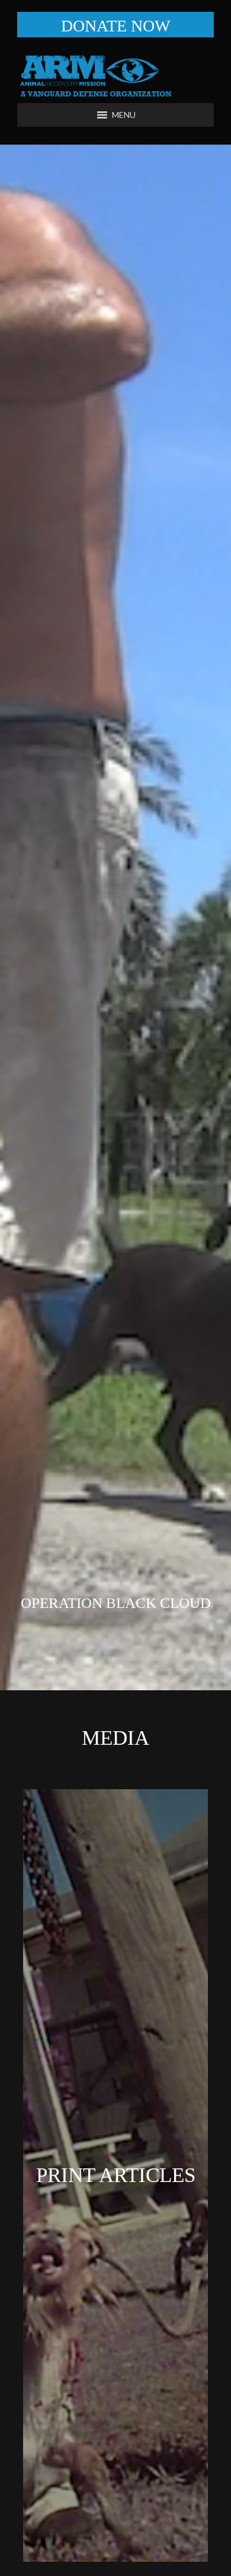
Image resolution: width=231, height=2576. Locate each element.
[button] (124, 115)
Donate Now (115, 26)
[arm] (115, 76)
